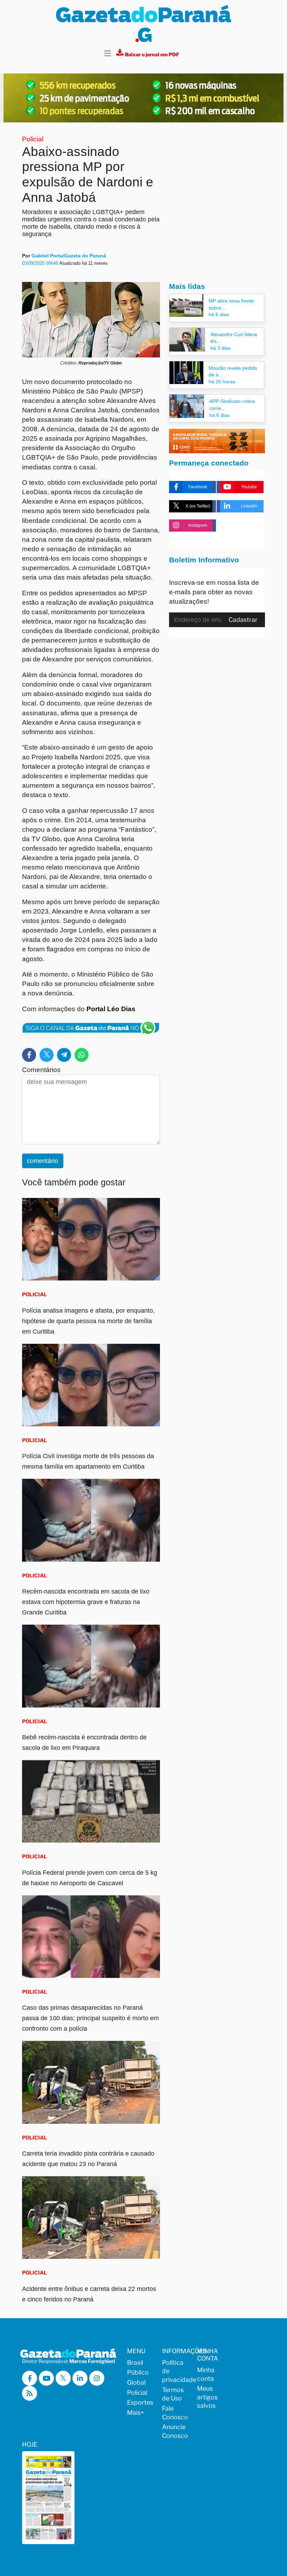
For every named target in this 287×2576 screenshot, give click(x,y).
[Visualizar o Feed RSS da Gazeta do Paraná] (30, 2393)
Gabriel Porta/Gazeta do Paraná (69, 256)
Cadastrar (243, 620)
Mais (136, 2412)
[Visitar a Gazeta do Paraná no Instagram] (97, 2378)
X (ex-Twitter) (198, 506)
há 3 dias (220, 348)
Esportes (140, 2402)
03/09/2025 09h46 (41, 263)
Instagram (198, 525)
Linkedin (249, 506)
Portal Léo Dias (111, 1009)
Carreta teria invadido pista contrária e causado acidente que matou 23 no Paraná (88, 2159)
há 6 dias (219, 314)
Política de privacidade (175, 2371)
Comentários (41, 1070)
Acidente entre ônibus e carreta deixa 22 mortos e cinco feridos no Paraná (89, 2294)
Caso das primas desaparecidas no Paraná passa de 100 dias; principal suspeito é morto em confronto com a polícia (90, 2018)
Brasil (135, 2362)
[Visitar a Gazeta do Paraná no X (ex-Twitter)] (63, 2378)
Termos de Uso (173, 2394)
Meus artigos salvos (207, 2397)
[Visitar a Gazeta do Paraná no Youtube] (46, 2378)
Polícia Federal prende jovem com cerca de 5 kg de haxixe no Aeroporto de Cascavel (90, 1878)
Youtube (249, 487)
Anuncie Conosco (175, 2431)
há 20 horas (222, 382)
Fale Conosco (175, 2413)
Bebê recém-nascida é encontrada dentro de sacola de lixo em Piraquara (84, 1743)
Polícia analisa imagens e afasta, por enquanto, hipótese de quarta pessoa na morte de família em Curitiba (88, 1321)
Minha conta (206, 2374)
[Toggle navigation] (108, 54)
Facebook (198, 487)
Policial (33, 139)
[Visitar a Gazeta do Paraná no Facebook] (30, 2378)
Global (136, 2382)
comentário (43, 1161)
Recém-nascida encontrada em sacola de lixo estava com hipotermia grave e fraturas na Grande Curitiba (86, 1602)
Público (138, 2372)
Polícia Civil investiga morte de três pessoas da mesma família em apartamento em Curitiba (88, 1461)
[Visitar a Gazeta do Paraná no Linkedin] (80, 2378)
